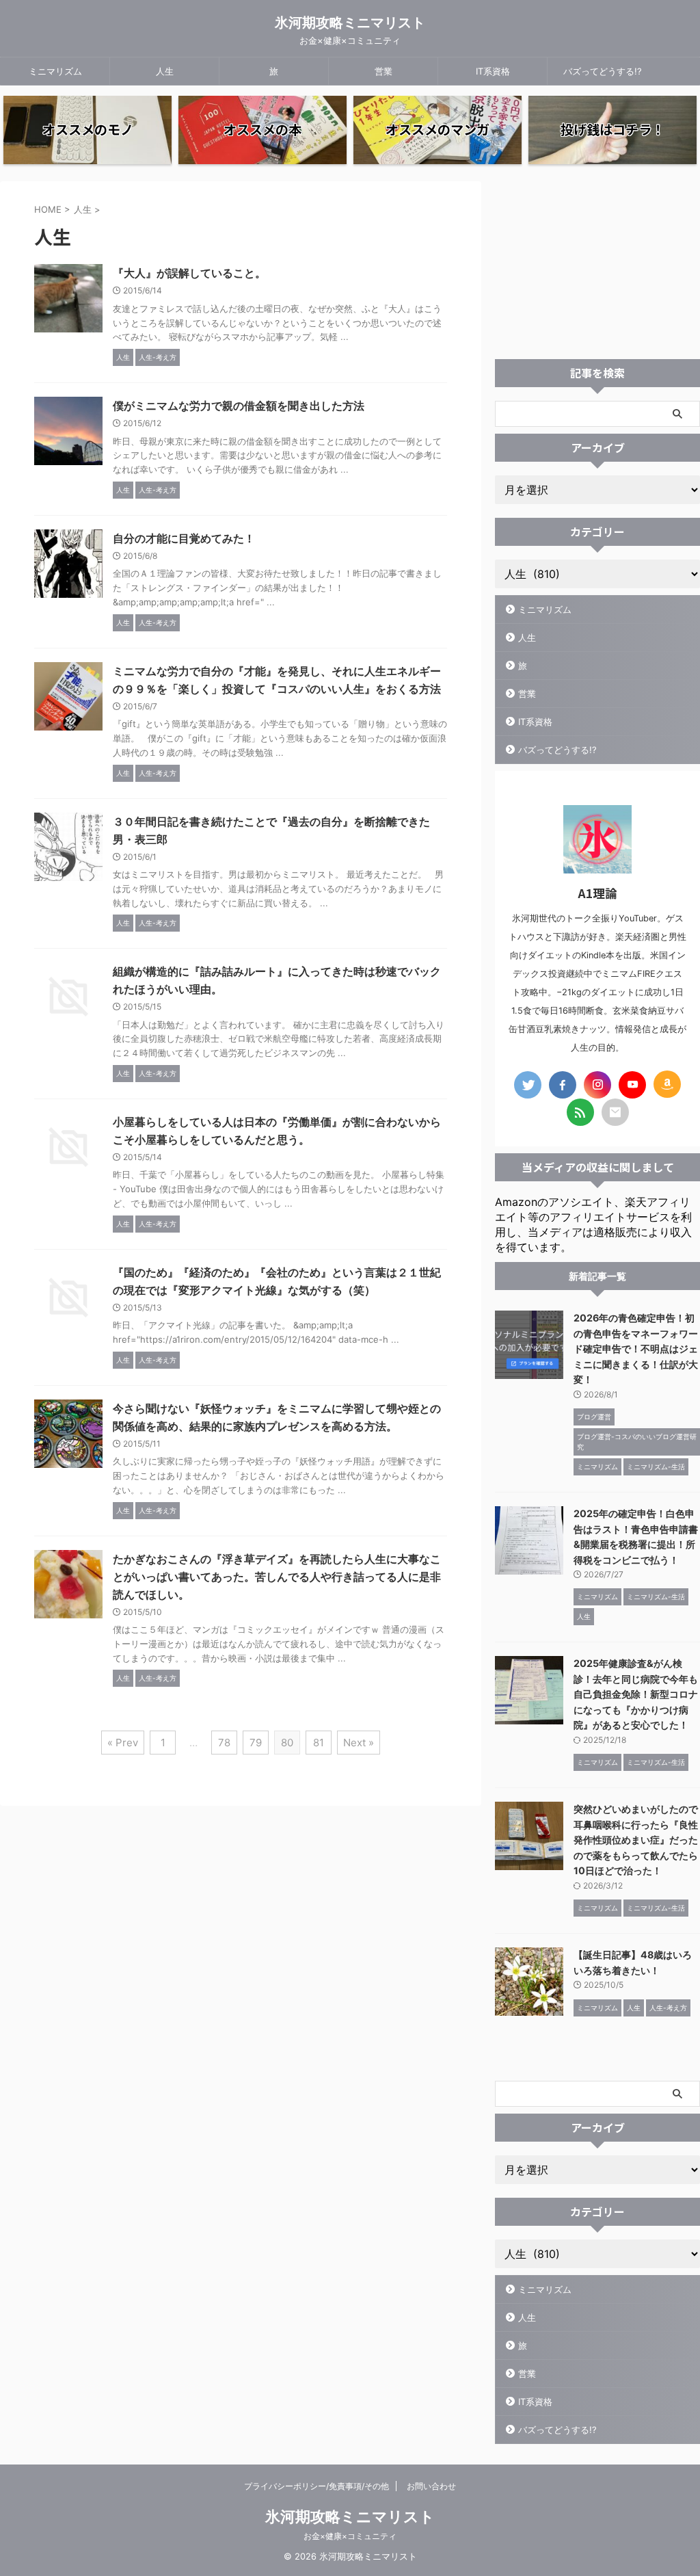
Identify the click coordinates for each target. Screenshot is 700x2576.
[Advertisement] (597, 267)
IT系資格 (493, 71)
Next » (359, 1743)
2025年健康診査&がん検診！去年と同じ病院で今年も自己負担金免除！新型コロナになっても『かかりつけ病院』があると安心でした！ (636, 1694)
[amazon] (667, 1084)
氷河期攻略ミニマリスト (350, 23)
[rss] (580, 1112)
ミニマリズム (55, 71)
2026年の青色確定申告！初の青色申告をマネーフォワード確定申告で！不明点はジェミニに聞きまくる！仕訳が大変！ (636, 1349)
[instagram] (597, 1085)
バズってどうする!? (603, 71)
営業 (383, 71)
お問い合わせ (431, 2486)
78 (224, 1743)
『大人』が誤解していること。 (189, 273)
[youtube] (632, 1085)
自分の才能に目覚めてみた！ (184, 538)
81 (319, 1743)
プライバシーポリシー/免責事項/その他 (317, 2486)
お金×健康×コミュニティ (350, 2536)
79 (256, 1743)
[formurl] (615, 1112)
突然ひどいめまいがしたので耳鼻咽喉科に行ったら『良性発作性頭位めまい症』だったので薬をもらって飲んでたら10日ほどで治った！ (636, 1840)
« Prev (123, 1743)
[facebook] (563, 1085)
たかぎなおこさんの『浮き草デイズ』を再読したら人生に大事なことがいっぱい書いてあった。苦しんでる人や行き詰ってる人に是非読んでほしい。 (277, 1577)
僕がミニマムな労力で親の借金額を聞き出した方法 (239, 406)
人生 (165, 71)
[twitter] (528, 1085)
